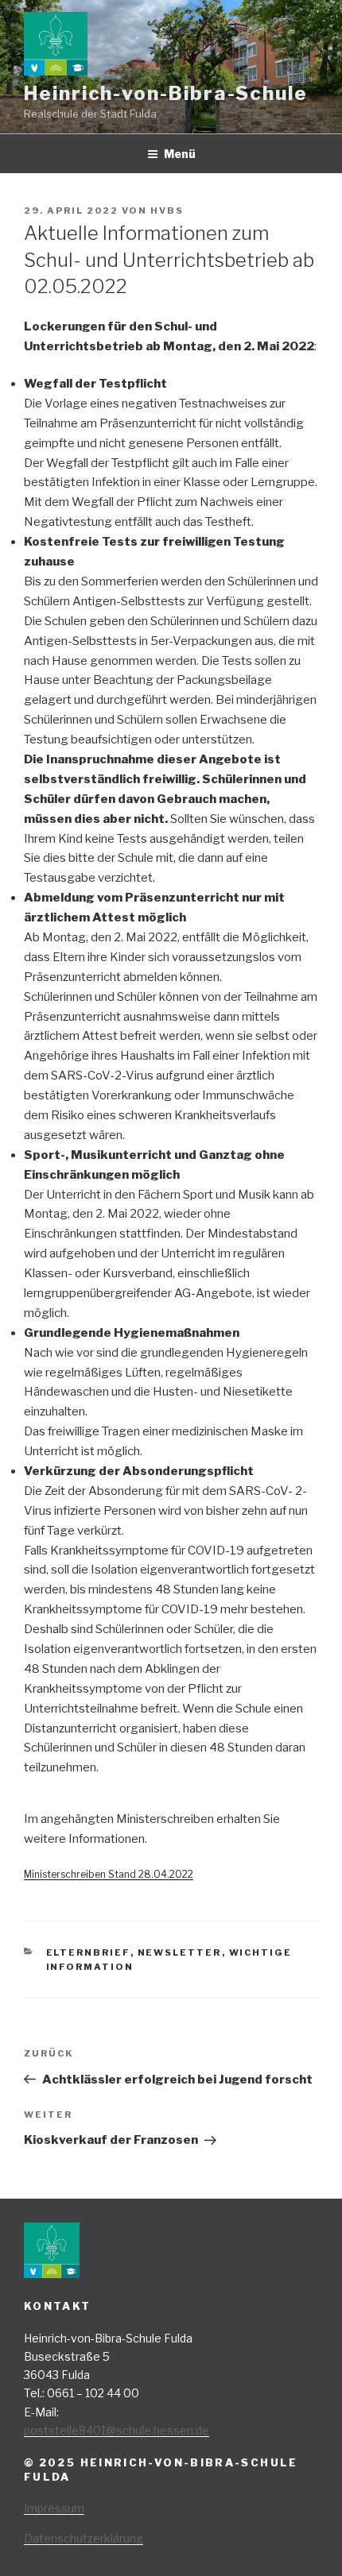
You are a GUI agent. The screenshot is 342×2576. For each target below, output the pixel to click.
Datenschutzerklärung (84, 2538)
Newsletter (180, 1952)
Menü (180, 154)
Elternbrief (88, 1952)
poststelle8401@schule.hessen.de (117, 2430)
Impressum (54, 2508)
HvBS (167, 210)
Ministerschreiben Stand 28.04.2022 (109, 1874)
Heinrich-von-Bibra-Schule (166, 93)
